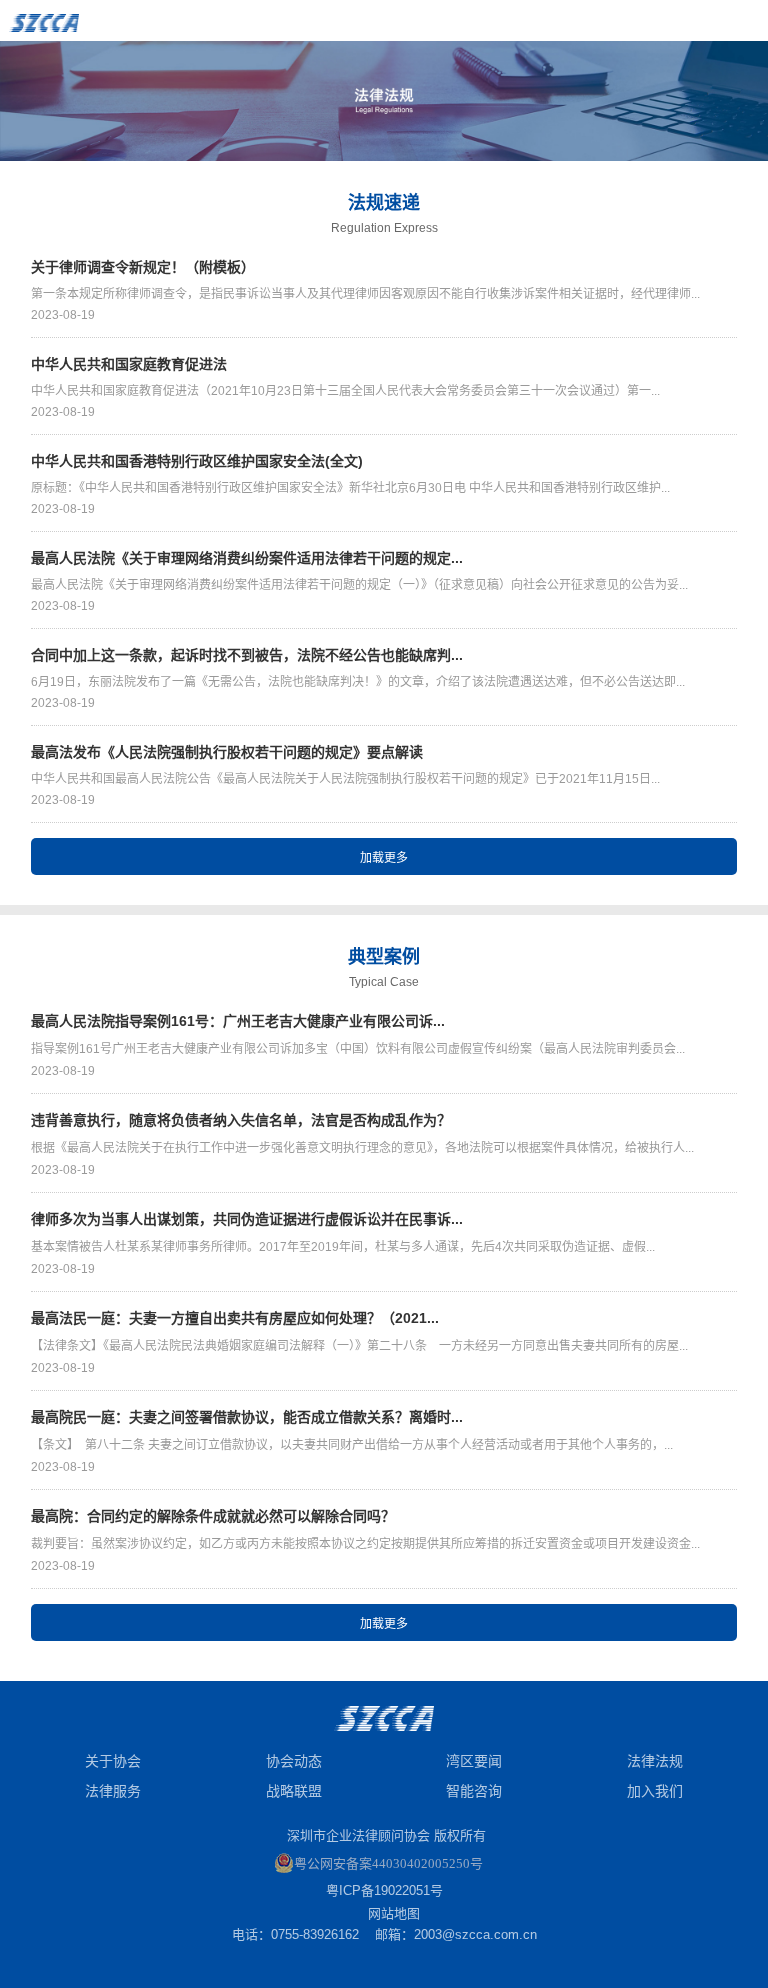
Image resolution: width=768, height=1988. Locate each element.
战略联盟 (294, 1791)
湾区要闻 (474, 1761)
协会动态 (294, 1761)
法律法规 (655, 1761)
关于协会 (113, 1761)
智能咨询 (474, 1791)
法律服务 (113, 1791)
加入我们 (655, 1791)
